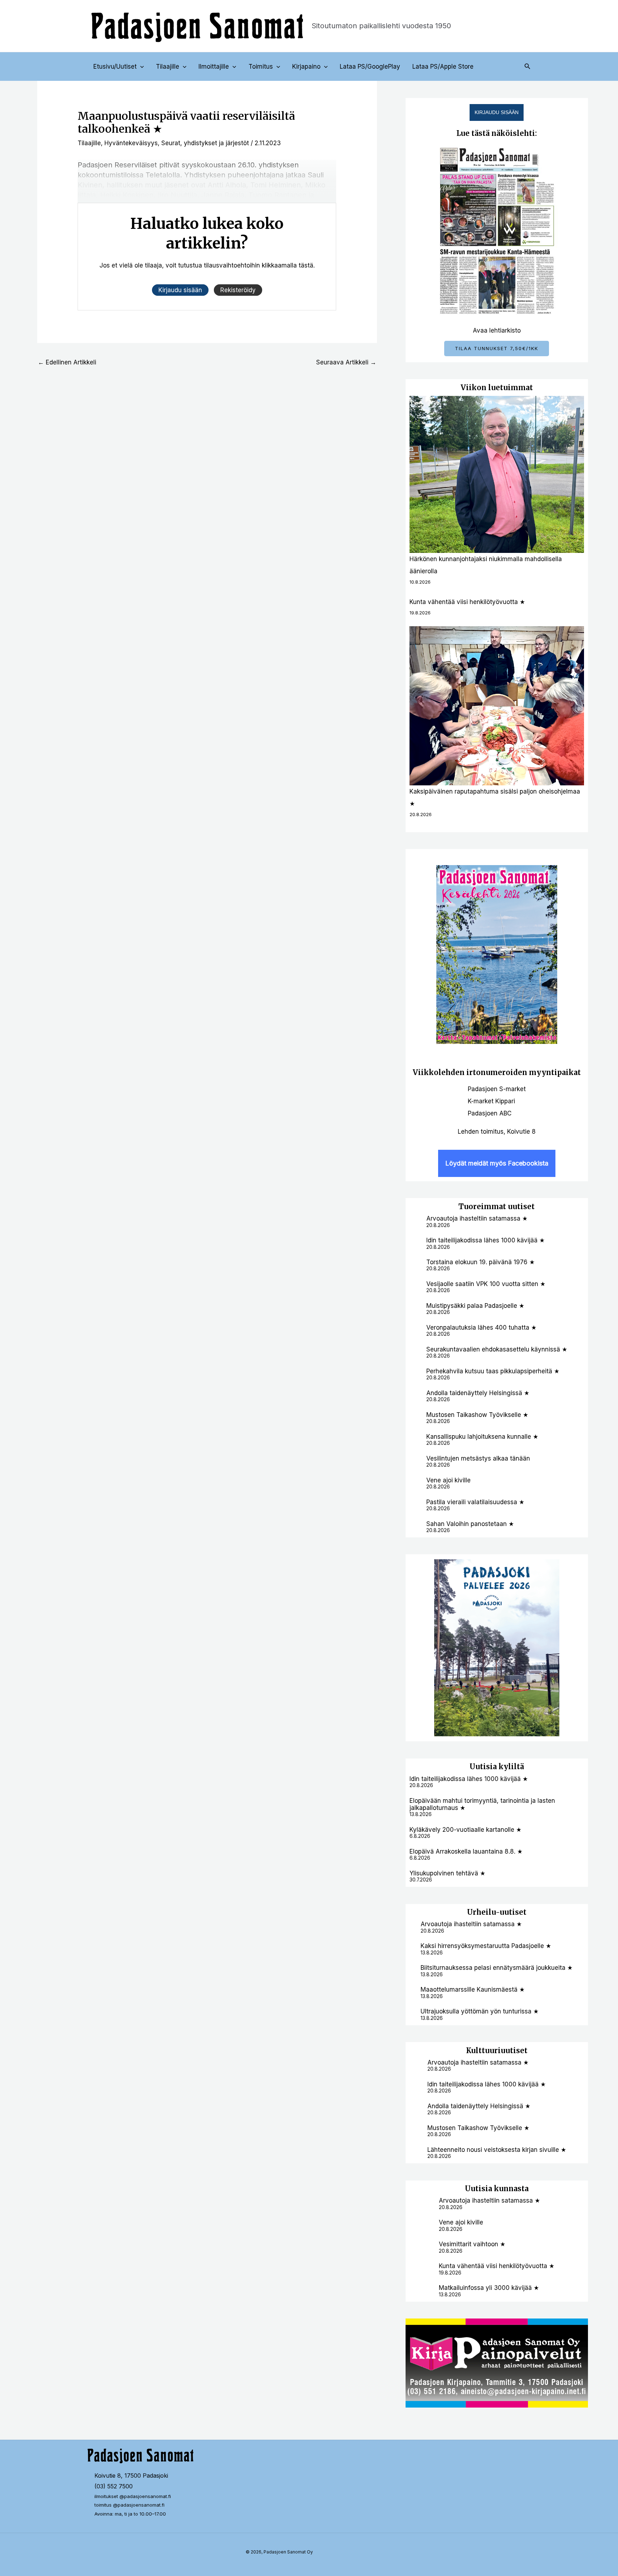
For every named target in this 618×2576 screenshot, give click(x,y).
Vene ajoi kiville (448, 1480)
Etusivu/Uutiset (115, 67)
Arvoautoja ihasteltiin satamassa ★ (477, 1218)
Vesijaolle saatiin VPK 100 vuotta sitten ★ (486, 1284)
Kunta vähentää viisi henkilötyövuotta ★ (467, 602)
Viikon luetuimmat (497, 387)
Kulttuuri (483, 2050)
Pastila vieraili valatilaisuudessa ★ (475, 1502)
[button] (140, 67)
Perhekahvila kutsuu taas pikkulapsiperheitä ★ (493, 1371)
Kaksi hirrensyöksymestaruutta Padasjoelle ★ (486, 1946)
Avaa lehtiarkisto (497, 330)
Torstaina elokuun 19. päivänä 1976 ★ (480, 1262)
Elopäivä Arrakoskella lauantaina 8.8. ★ (466, 1851)
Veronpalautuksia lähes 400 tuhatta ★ (481, 1328)
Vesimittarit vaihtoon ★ (472, 2244)
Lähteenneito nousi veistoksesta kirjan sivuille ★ (497, 2150)
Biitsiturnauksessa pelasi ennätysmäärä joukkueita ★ (497, 1968)
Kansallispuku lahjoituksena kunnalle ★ (482, 1437)
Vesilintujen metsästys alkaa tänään (478, 1458)
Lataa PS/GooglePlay (370, 67)
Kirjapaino (306, 67)
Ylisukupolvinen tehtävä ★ (447, 1873)
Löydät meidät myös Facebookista (497, 1163)
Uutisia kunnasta (497, 2189)
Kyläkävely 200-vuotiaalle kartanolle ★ (465, 1830)
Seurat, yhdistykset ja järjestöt (205, 143)
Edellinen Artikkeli (67, 362)
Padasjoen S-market (497, 1089)
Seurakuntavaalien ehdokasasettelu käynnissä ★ (497, 1349)
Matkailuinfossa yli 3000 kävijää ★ (489, 2288)
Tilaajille (168, 67)
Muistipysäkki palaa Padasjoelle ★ (475, 1306)
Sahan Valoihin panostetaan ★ (470, 1524)
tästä (306, 265)
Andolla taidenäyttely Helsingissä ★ (478, 1393)
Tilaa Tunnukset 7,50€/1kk (497, 348)
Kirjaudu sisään (497, 112)
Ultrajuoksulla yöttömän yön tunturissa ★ (480, 2011)
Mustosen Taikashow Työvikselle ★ (477, 1415)
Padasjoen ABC (490, 1113)
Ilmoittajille (214, 67)
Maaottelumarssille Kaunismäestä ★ (473, 1989)
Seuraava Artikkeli (346, 362)
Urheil (479, 1912)
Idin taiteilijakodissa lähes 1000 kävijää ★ (485, 1240)
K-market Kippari (491, 1101)
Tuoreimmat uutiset (497, 1206)
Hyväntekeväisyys (131, 143)
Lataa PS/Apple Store (443, 67)
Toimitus (261, 67)
